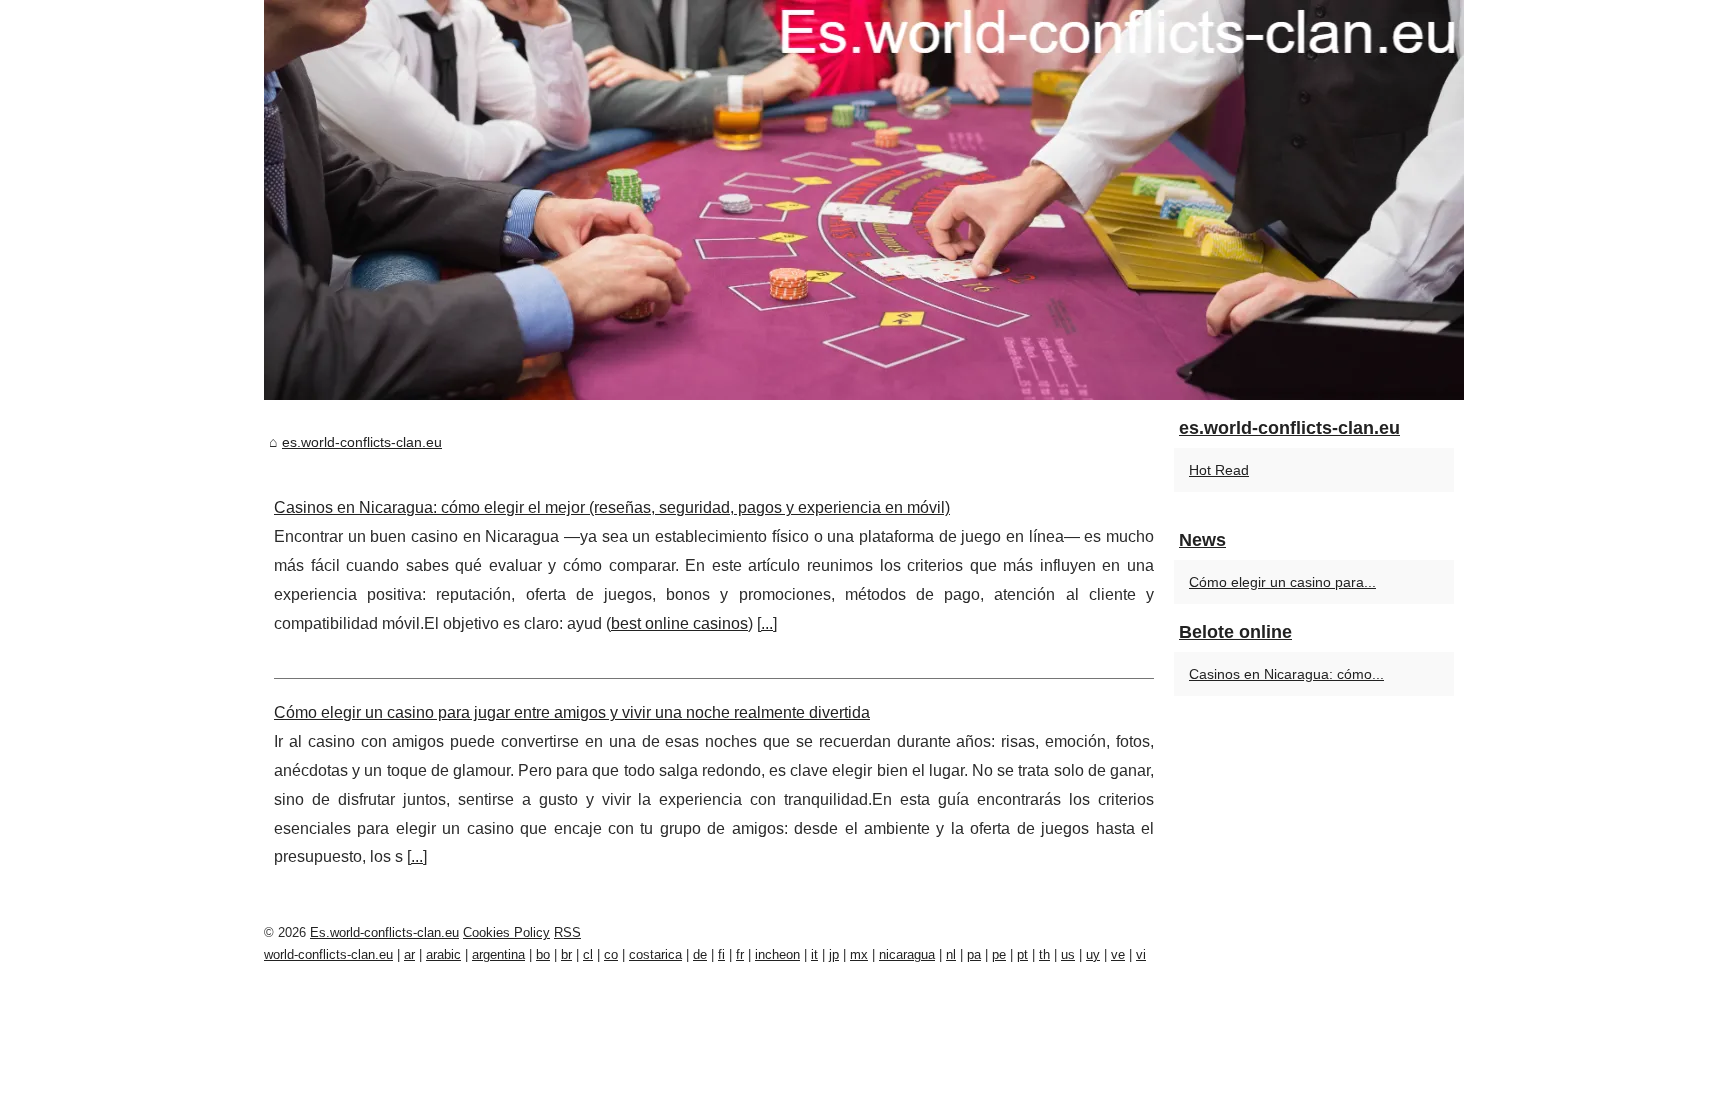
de (700, 954)
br (566, 954)
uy (1093, 954)
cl (588, 954)
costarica (655, 954)
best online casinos (679, 623)
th (1044, 954)
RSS (567, 932)
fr (740, 954)
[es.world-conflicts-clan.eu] (864, 200)
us (1068, 954)
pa (974, 954)
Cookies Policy (506, 932)
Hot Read (1219, 470)
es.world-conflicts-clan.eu (362, 442)
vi (1141, 954)
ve (1118, 954)
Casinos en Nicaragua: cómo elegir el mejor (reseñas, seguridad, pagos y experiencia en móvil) (612, 507)
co (611, 954)
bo (543, 954)
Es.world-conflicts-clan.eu (384, 932)
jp (834, 954)
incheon (777, 954)
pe (999, 954)
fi (721, 954)
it (814, 954)
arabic (443, 954)
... (767, 623)
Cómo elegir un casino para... (1282, 582)
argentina (498, 954)
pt (1022, 954)
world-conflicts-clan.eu (328, 954)
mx (859, 954)
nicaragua (907, 954)
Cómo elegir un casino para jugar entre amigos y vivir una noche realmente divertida (572, 712)
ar (409, 954)
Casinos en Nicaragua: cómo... (1286, 674)
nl (951, 954)
